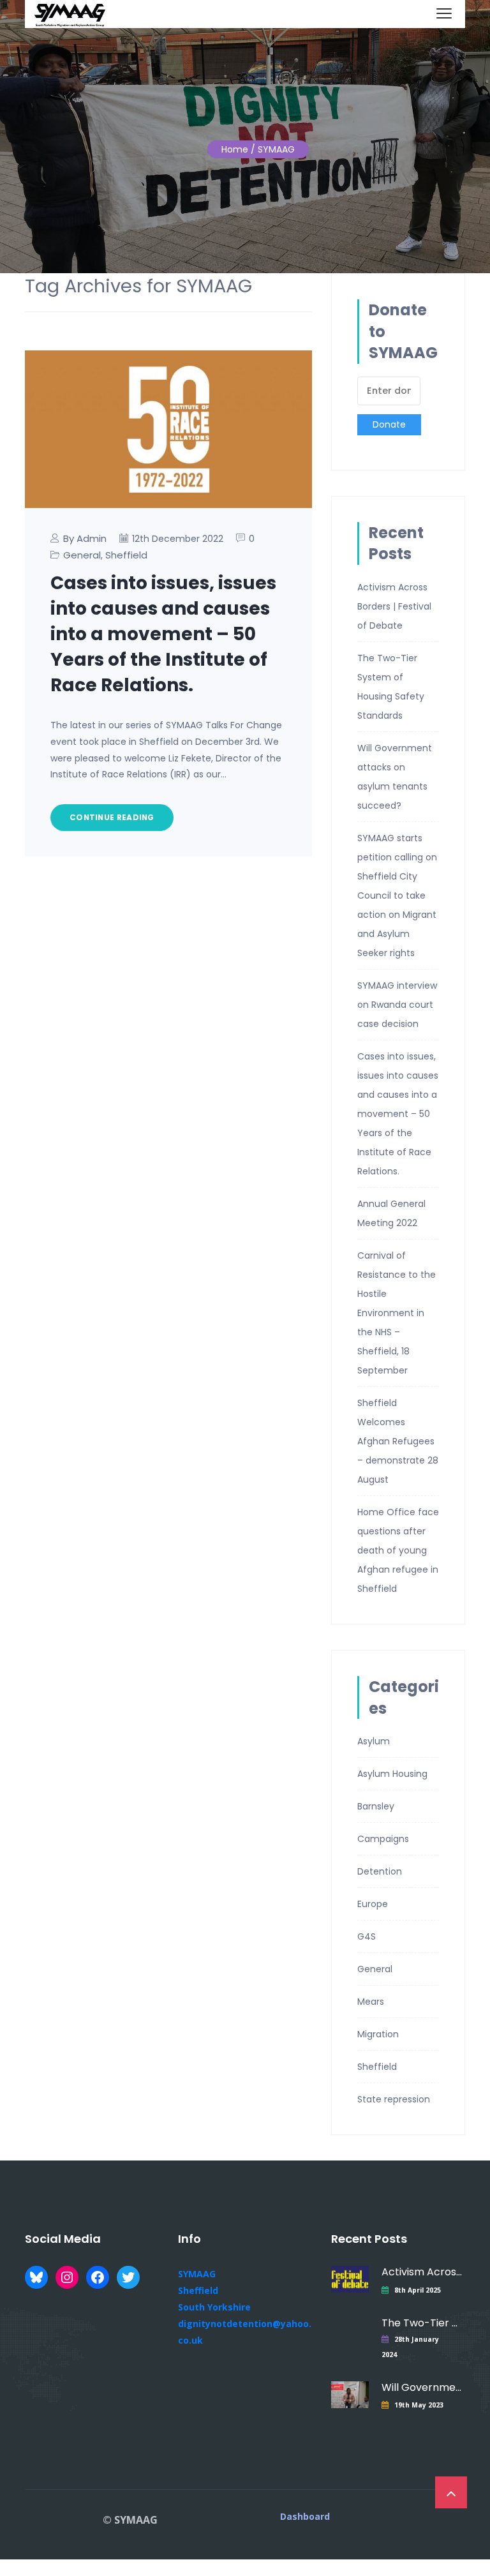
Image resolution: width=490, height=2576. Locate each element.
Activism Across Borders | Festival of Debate (394, 606)
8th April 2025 (418, 2290)
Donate (389, 424)
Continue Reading (112, 817)
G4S (367, 1936)
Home (235, 149)
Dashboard (305, 2517)
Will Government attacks (422, 2387)
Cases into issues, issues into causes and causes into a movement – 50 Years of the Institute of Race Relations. (163, 634)
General (82, 555)
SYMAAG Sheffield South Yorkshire (214, 2290)
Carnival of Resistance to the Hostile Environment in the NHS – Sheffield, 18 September (397, 1313)
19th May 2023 (419, 2405)
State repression (394, 2099)
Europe (373, 1904)
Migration (378, 2034)
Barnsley (376, 1806)
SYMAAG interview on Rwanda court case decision (397, 1005)
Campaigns (383, 1839)
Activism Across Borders (422, 2272)
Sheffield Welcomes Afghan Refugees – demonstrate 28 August (398, 1441)
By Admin (85, 538)
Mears (371, 2002)
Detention (380, 1871)
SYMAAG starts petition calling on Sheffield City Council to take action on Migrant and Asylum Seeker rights (397, 895)
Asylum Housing (392, 1774)
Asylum (374, 1741)
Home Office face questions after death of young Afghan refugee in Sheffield (398, 1550)
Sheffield (126, 555)
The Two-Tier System (422, 2323)
